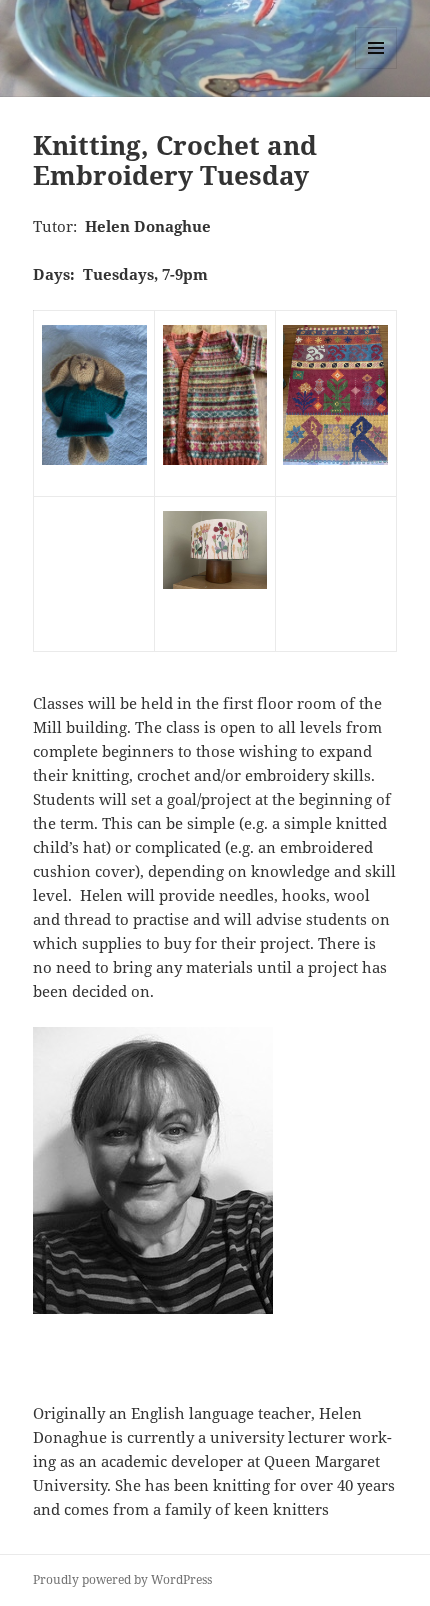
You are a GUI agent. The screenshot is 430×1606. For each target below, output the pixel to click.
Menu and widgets (376, 68)
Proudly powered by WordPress (122, 1579)
